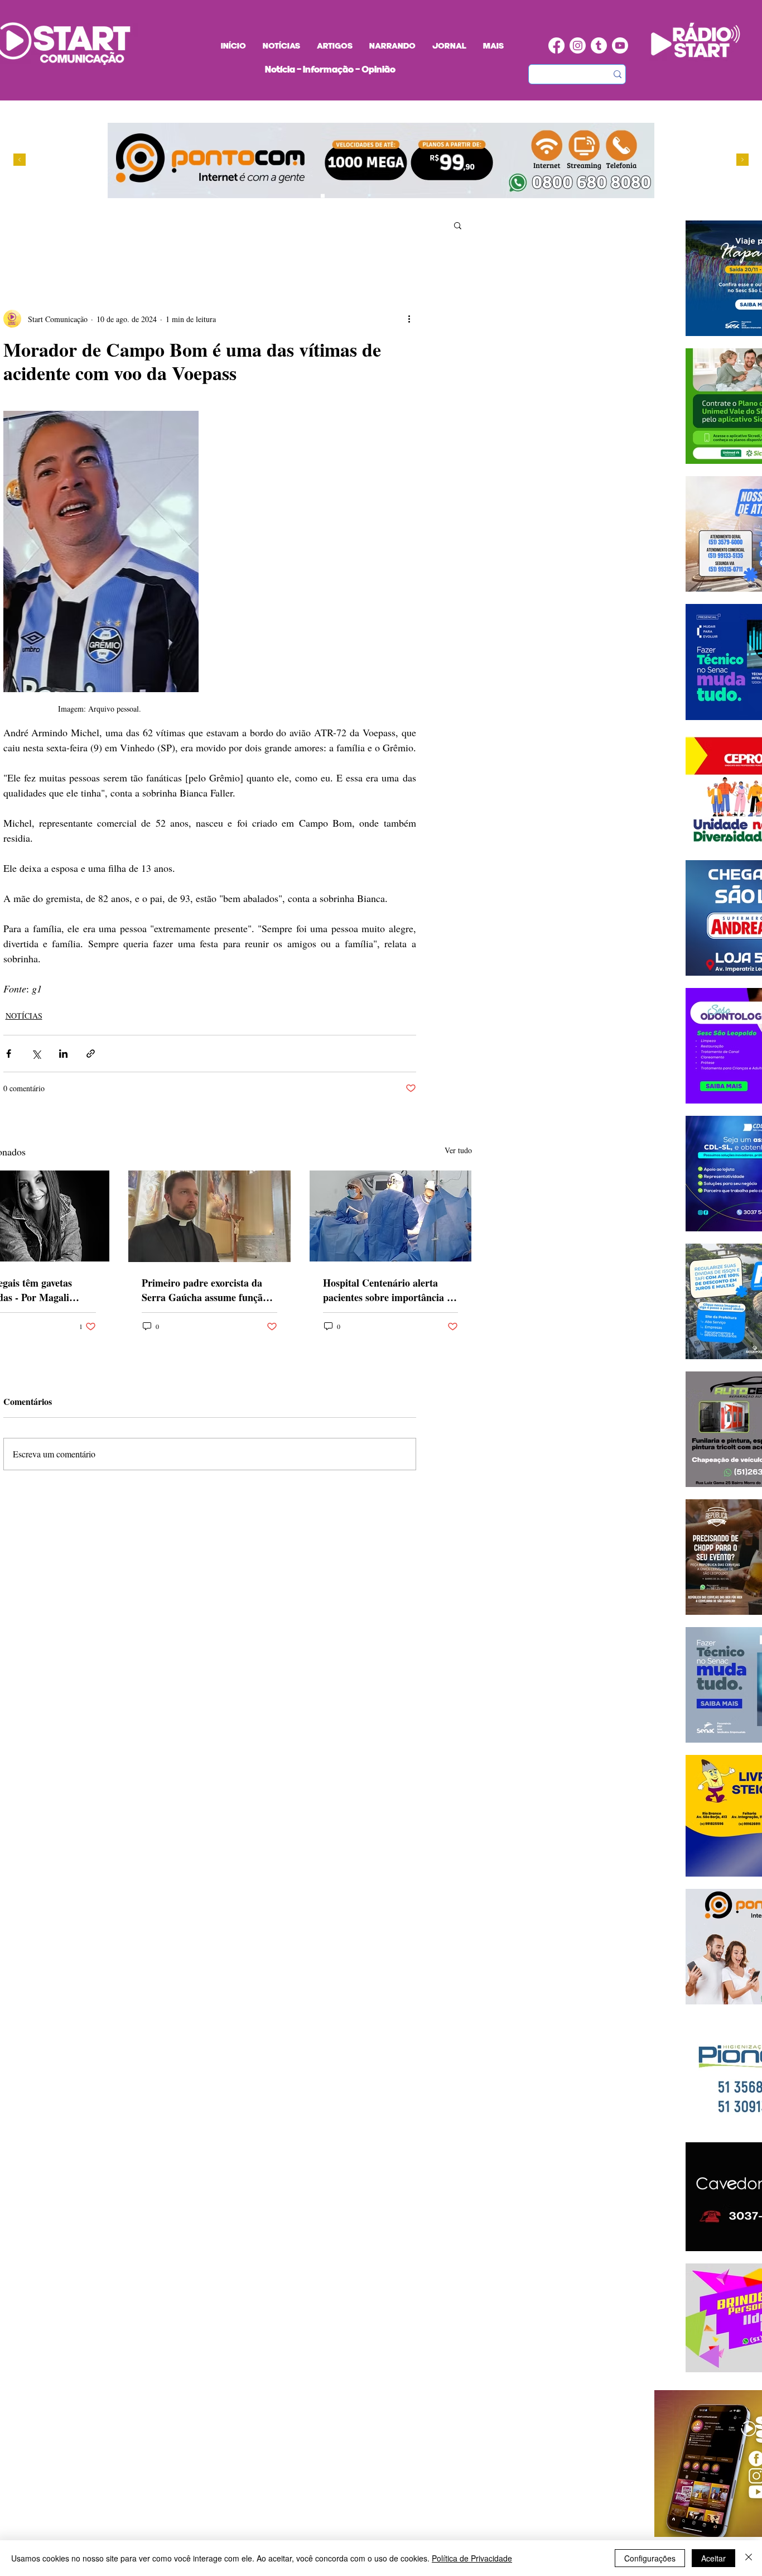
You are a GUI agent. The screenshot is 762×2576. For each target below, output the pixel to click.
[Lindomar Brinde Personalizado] (333, 196)
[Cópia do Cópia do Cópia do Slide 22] (365, 196)
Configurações (650, 2558)
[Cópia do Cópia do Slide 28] (344, 196)
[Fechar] (749, 2558)
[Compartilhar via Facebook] (9, 1054)
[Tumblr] (599, 45)
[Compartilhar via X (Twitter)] (36, 1054)
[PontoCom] (323, 196)
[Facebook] (556, 45)
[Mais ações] (409, 319)
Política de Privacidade (472, 2558)
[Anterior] (20, 160)
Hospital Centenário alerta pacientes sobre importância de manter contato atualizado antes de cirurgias (390, 1290)
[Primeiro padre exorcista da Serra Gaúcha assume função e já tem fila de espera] (209, 1216)
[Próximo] (742, 160)
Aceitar (713, 2558)
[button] (458, 225)
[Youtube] (620, 45)
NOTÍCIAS (24, 1016)
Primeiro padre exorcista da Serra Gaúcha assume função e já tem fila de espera (208, 1290)
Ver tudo (458, 1150)
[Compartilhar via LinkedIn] (63, 1054)
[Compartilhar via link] (91, 1054)
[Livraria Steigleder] (302, 196)
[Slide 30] (355, 196)
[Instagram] (578, 45)
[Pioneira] (312, 196)
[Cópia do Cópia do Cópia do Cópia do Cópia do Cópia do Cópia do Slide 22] (376, 196)
